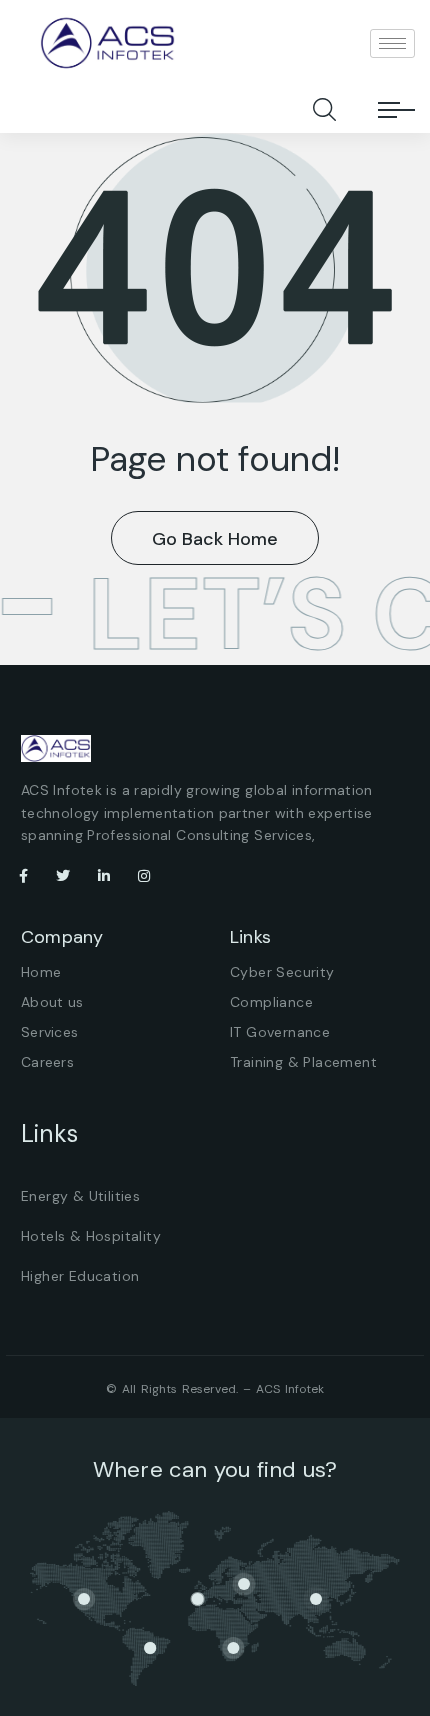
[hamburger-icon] (392, 43)
